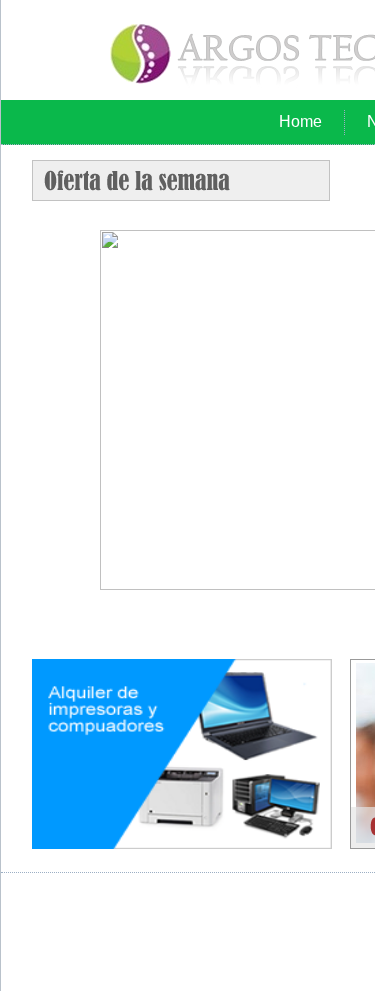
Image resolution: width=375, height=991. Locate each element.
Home (300, 121)
